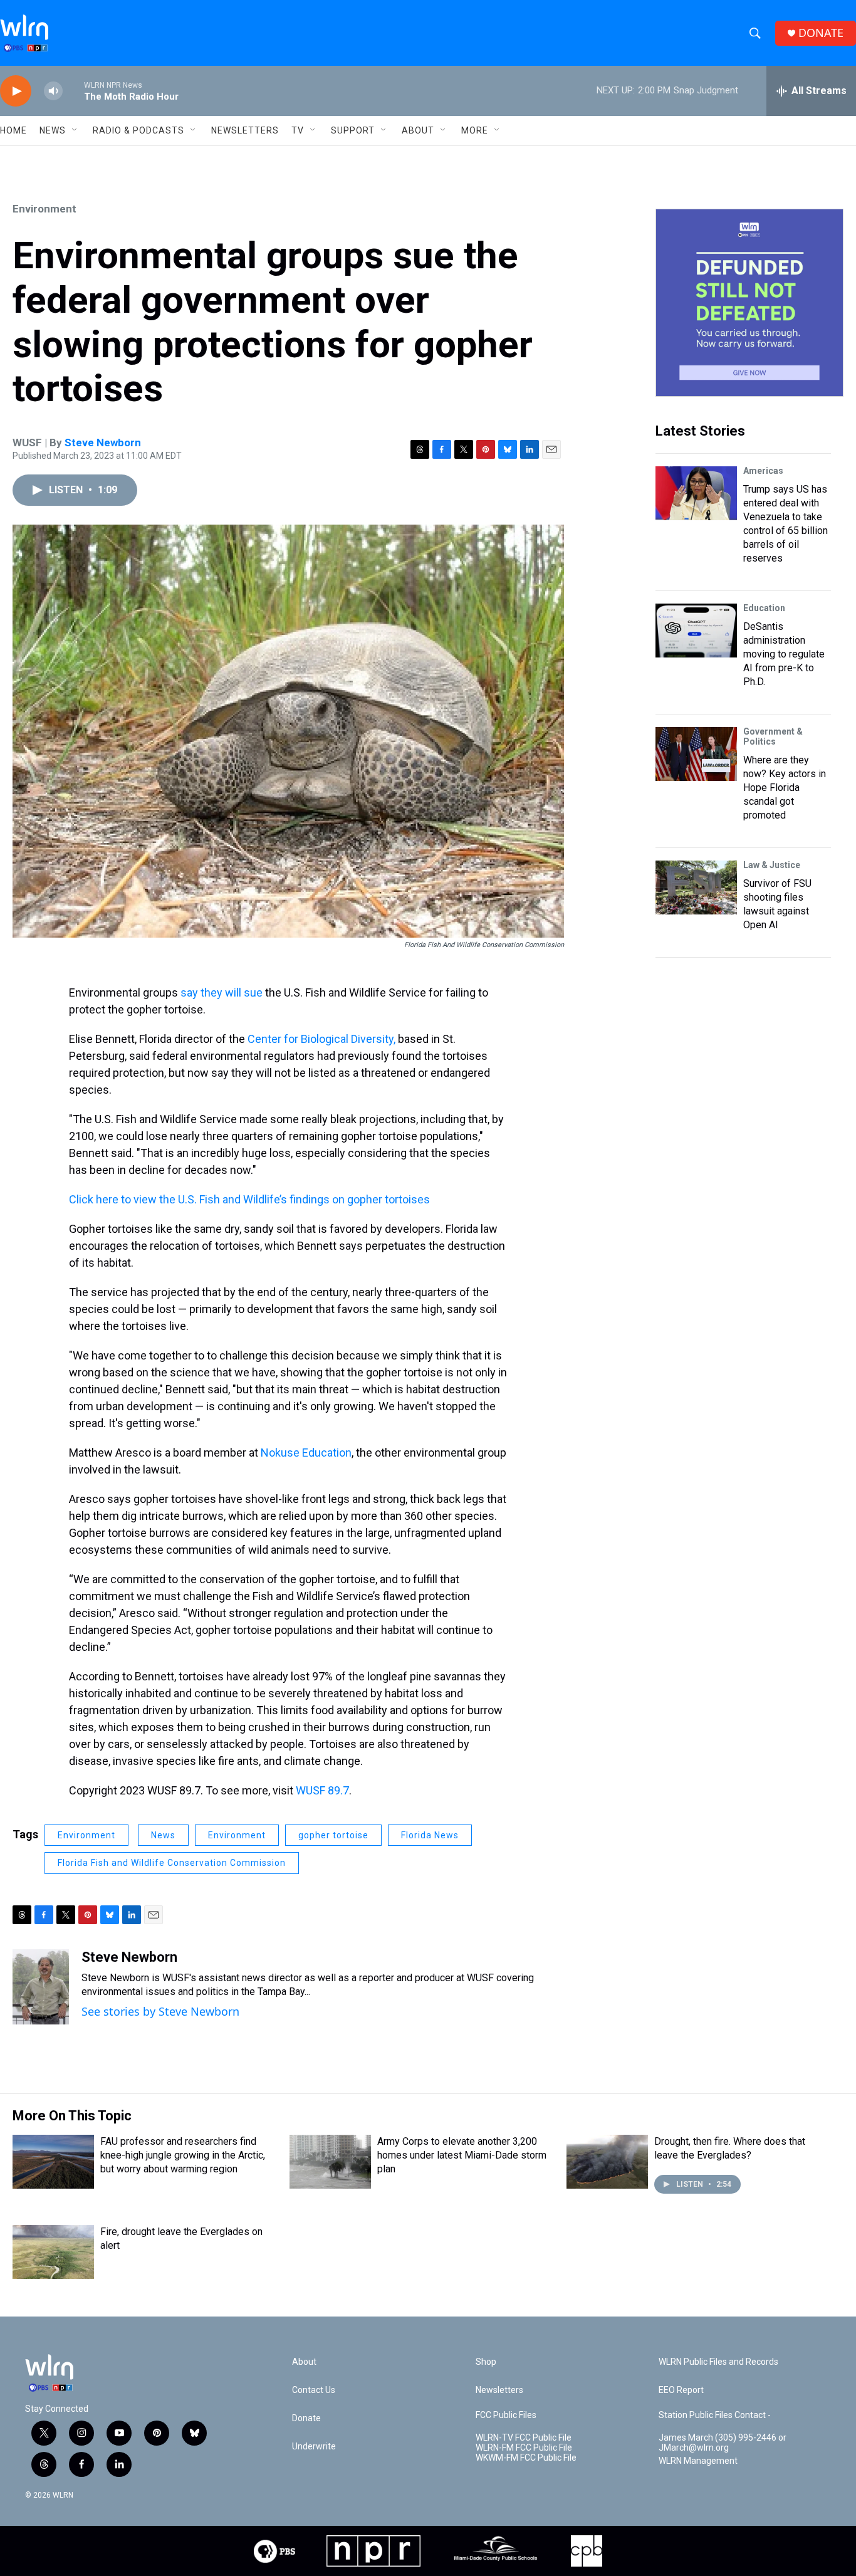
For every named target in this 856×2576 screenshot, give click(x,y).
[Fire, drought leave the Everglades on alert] (53, 2252)
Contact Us (314, 2390)
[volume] (53, 91)
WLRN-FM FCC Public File (524, 2448)
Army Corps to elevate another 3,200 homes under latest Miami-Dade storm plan (462, 2155)
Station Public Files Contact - (715, 2415)
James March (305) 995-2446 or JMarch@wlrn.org (723, 2443)
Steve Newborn (103, 442)
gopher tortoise (333, 1835)
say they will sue (223, 992)
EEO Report (681, 2390)
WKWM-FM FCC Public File (526, 2458)
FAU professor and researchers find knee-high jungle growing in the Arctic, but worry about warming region (183, 2155)
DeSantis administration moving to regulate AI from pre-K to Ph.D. (784, 654)
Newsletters (245, 130)
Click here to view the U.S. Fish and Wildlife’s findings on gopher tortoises (249, 1199)
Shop (486, 2362)
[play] (16, 91)
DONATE (821, 33)
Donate (306, 2418)
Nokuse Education (306, 1453)
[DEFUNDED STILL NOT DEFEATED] (749, 303)
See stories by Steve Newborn (160, 2011)
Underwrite (314, 2447)
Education (764, 608)
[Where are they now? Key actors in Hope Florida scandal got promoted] (696, 754)
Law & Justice (772, 865)
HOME (13, 130)
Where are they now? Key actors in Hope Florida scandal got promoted (785, 788)
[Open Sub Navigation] (75, 130)
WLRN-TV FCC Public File (524, 2438)
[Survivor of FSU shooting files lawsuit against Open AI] (696, 887)
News (163, 1835)
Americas (763, 471)
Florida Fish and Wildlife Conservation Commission (172, 1863)
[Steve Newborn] (41, 1987)
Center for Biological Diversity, (321, 1039)
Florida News (430, 1835)
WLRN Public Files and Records (718, 2362)
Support (353, 130)
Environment (44, 209)
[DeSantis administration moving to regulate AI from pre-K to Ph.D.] (696, 631)
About (418, 130)
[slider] (73, 91)
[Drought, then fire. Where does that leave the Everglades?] (607, 2162)
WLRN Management (698, 2461)
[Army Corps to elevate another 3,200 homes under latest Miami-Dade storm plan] (330, 2162)
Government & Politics (773, 736)
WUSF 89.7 (322, 1790)
